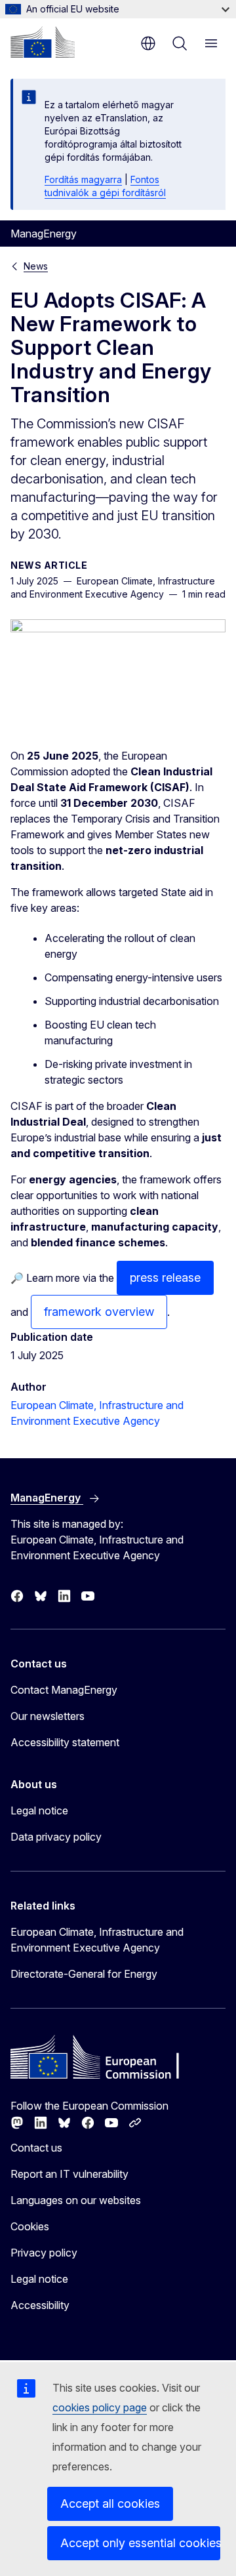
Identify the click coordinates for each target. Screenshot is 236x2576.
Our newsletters (48, 1716)
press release (165, 1278)
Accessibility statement (65, 1742)
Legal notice (39, 1810)
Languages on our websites (76, 2200)
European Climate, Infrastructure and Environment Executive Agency (97, 1940)
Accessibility (40, 2305)
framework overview (99, 1312)
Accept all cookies (110, 2504)
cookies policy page (100, 2407)
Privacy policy (44, 2253)
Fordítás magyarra (83, 179)
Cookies (30, 2226)
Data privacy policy (56, 1837)
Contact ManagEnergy (64, 1690)
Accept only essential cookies (140, 2543)
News (36, 266)
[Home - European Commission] (43, 42)
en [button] (148, 43)
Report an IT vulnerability (69, 2174)
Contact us (36, 2148)
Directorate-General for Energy (84, 1974)
